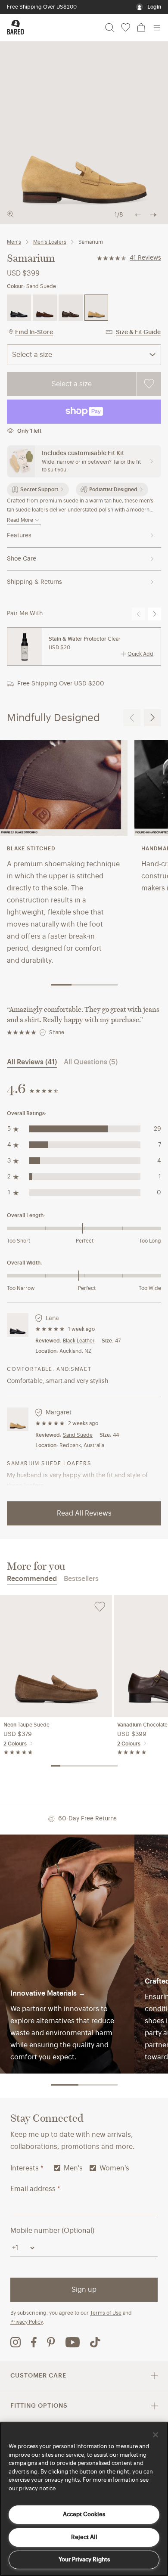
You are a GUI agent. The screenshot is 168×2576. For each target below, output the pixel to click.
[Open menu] (157, 28)
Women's (114, 2168)
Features (19, 536)
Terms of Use (106, 2313)
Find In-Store (34, 332)
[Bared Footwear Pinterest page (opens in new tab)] (51, 2342)
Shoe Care (22, 559)
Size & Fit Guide (138, 332)
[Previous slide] (132, 718)
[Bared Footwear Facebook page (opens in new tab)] (34, 2342)
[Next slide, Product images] (153, 215)
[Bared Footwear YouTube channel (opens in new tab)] (73, 2342)
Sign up (84, 2290)
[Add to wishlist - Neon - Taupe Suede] (100, 1607)
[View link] (67, 1954)
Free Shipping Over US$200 (42, 7)
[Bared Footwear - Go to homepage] (16, 27)
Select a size (72, 384)
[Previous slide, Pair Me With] (138, 614)
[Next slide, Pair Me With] (155, 614)
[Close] (156, 2435)
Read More (20, 520)
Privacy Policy (26, 2322)
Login (154, 7)
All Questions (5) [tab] (91, 1062)
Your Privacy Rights (84, 2559)
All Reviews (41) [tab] (32, 1062)
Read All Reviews (84, 1513)
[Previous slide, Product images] (138, 215)
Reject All (84, 2537)
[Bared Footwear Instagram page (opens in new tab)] (16, 2342)
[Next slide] (152, 718)
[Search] (110, 28)
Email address (35, 2189)
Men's (14, 242)
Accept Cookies (84, 2514)
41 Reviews (145, 258)
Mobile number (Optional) (52, 2231)
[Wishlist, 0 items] (126, 28)
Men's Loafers (50, 242)
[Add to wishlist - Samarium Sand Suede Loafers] (149, 384)
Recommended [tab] (32, 1579)
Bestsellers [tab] (81, 1579)
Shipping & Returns (34, 582)
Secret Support (39, 490)
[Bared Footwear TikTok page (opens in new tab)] (95, 2342)
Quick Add (140, 654)
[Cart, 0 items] (141, 28)
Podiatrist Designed (113, 490)
